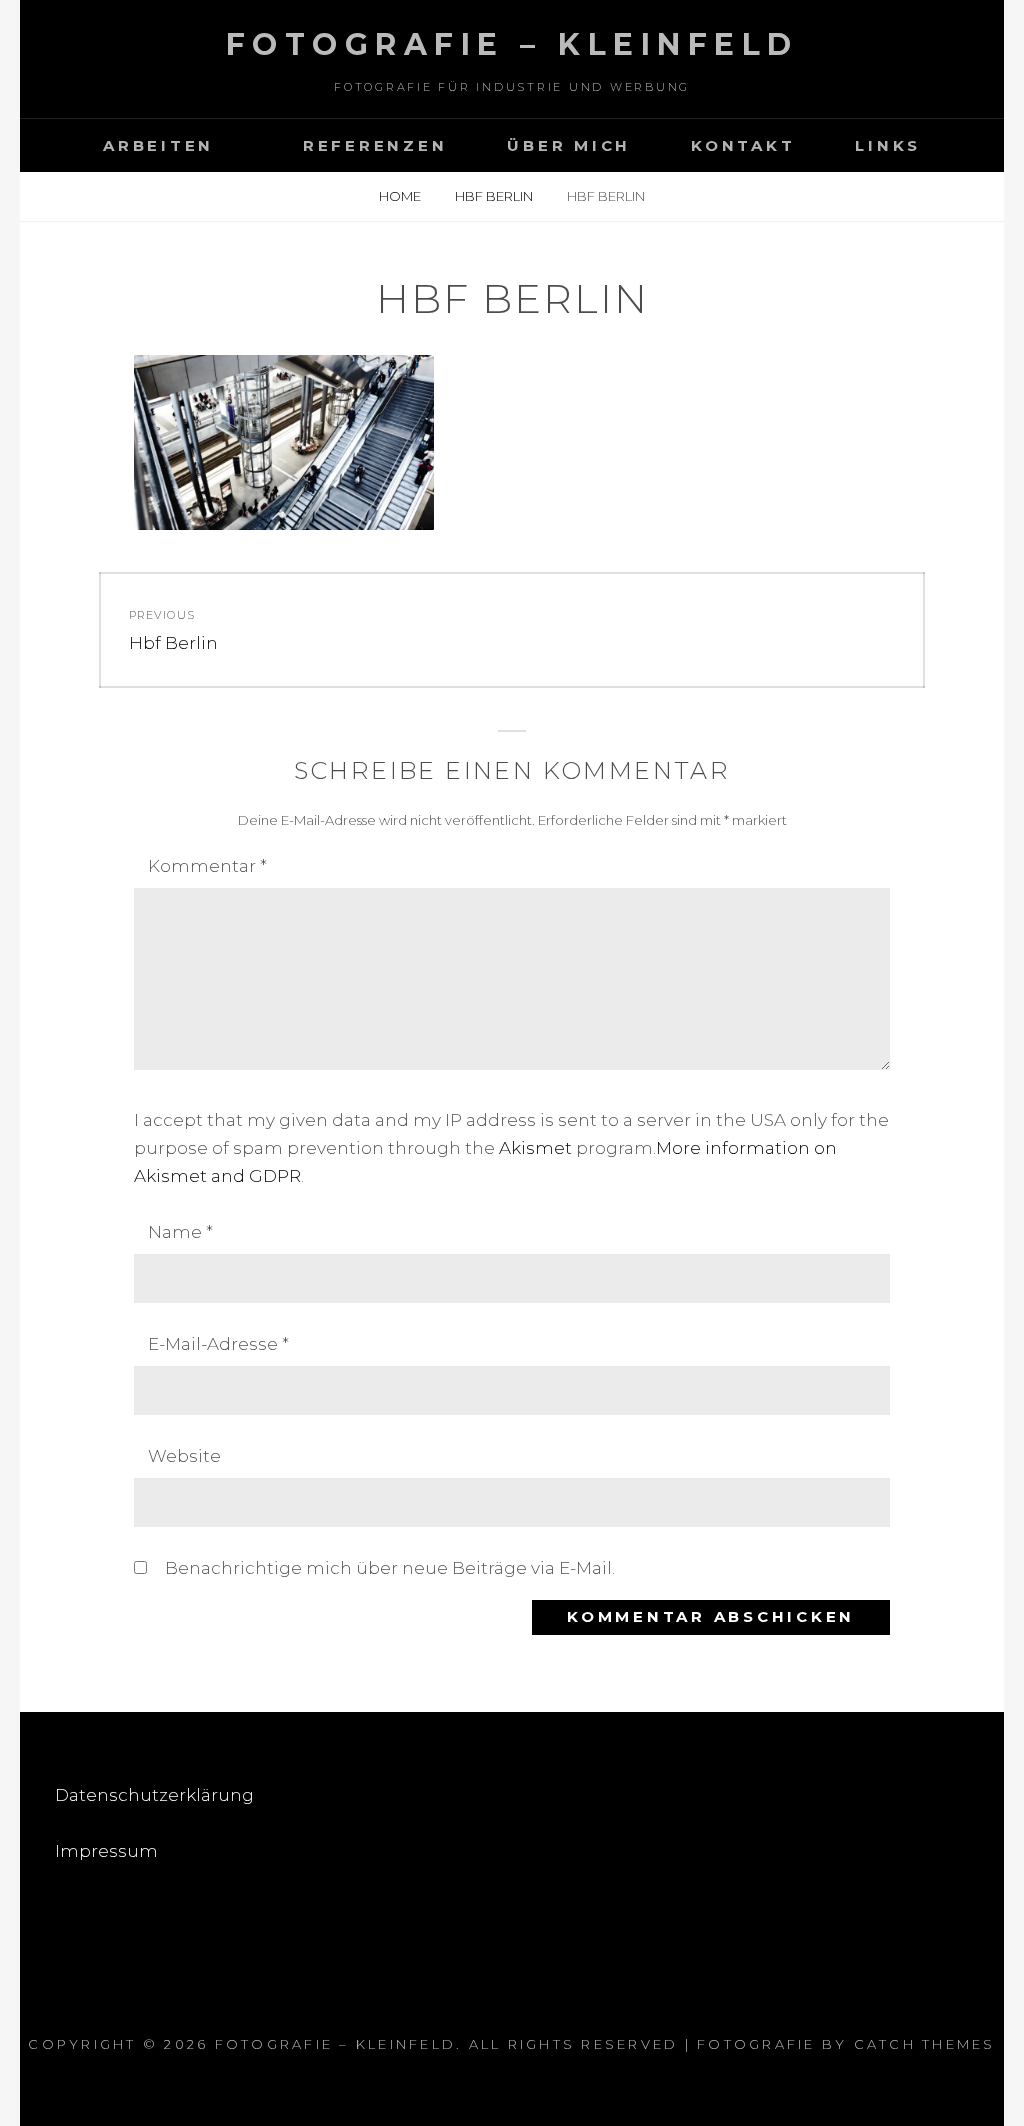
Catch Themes (925, 2044)
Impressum (106, 1851)
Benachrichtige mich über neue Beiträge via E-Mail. (390, 1568)
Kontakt (743, 145)
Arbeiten (158, 145)
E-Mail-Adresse (218, 1344)
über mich (569, 145)
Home (401, 196)
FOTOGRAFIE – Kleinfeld (512, 44)
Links (888, 145)
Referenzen (375, 145)
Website (184, 1456)
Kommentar (207, 866)
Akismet (535, 1148)
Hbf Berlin (495, 196)
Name (180, 1232)
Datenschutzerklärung (154, 1795)
